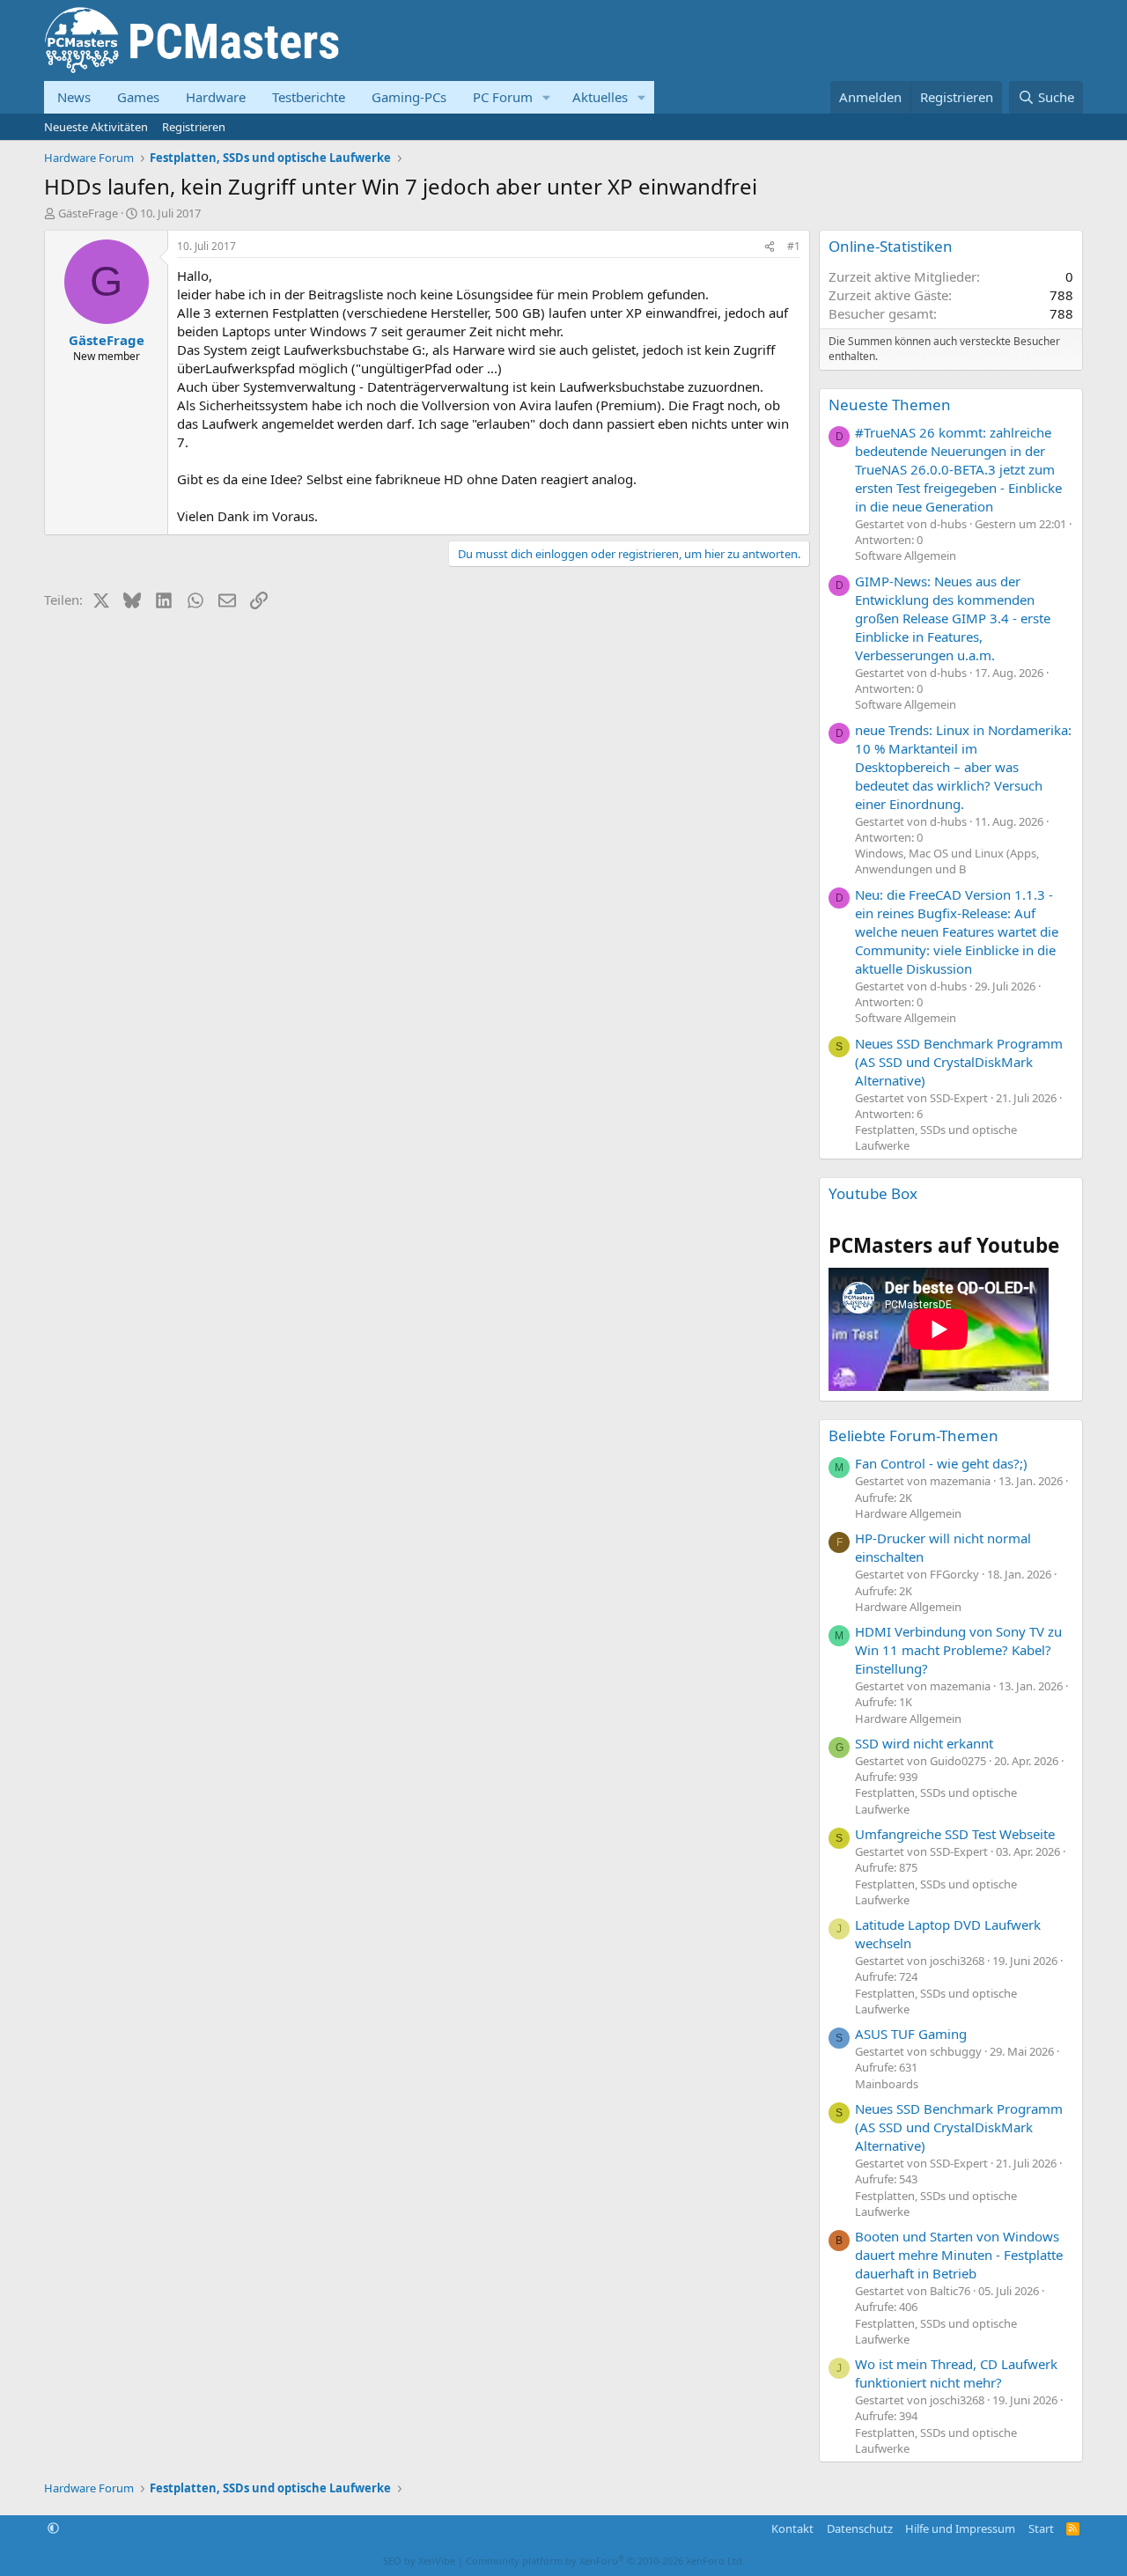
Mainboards (887, 2084)
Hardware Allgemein (908, 1513)
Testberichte (309, 97)
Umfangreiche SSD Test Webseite (955, 1834)
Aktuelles (600, 97)
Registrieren (194, 127)
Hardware (216, 97)
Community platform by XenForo (605, 2561)
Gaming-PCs (409, 97)
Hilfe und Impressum (960, 2528)
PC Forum (503, 97)
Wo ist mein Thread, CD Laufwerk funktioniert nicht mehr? (956, 2373)
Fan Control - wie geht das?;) (941, 1463)
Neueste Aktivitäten (96, 127)
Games (138, 97)
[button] (547, 97)
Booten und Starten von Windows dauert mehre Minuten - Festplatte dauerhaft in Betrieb (959, 2255)
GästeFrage (88, 213)
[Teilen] (770, 247)
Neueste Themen (890, 405)
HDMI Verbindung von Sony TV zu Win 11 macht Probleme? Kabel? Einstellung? (958, 1650)
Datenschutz (860, 2528)
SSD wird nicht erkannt (924, 1743)
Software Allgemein (906, 556)
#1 (794, 246)
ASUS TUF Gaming (911, 2034)
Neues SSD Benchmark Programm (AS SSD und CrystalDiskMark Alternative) (959, 1062)
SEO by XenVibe (419, 2561)
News (74, 97)
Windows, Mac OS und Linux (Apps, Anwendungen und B (947, 861)
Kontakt (792, 2528)
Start (1041, 2528)
